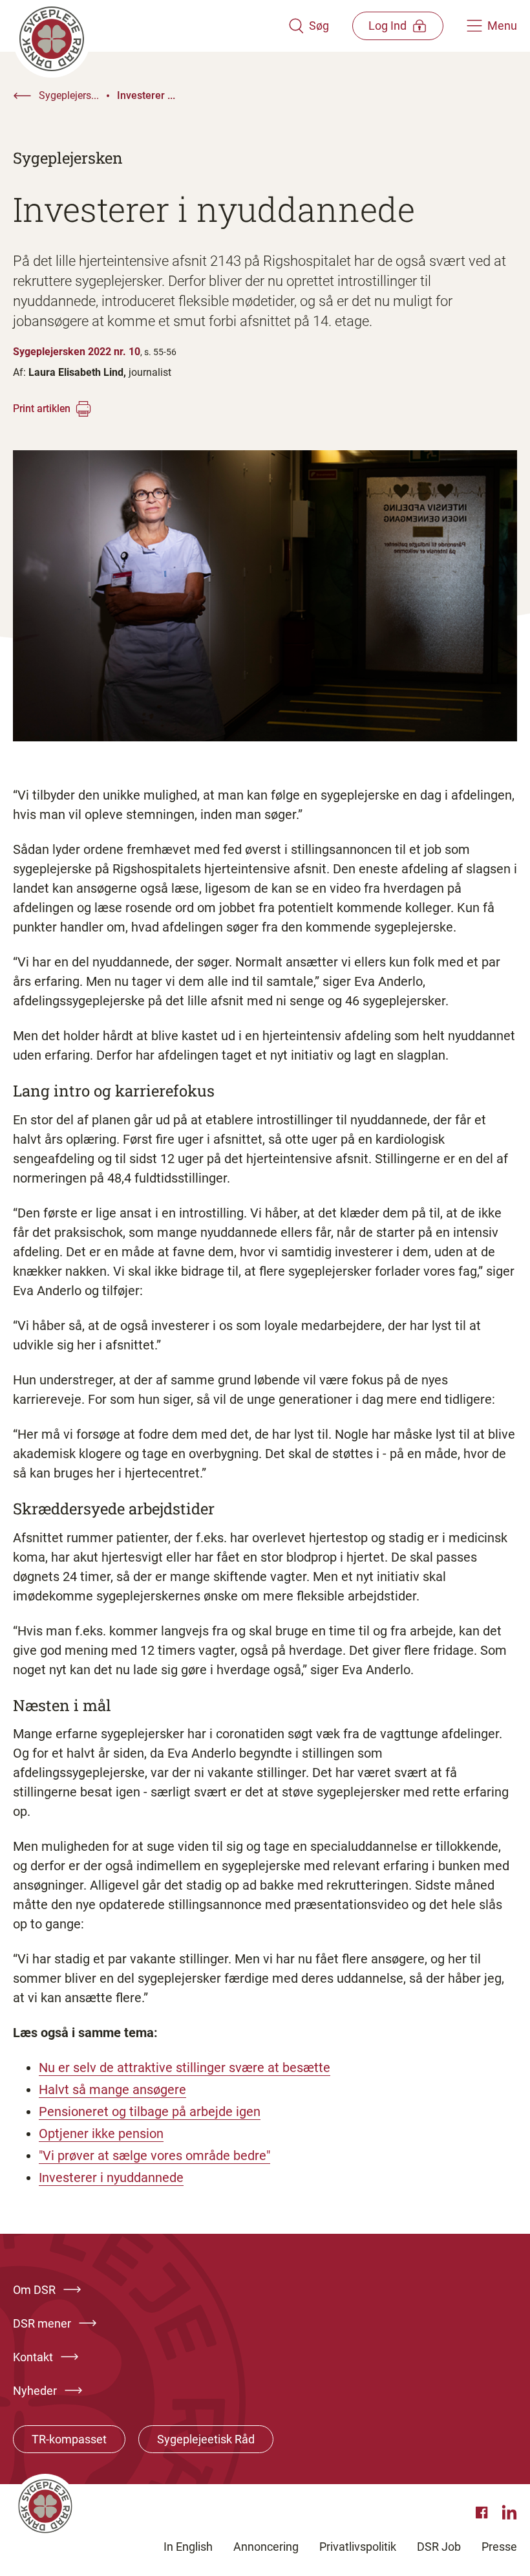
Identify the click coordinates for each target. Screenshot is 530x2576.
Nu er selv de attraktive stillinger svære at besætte (185, 2068)
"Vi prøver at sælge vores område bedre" (154, 2156)
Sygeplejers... (69, 95)
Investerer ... (146, 95)
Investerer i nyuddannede (111, 2178)
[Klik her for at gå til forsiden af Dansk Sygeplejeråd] (151, 26)
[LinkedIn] (509, 2513)
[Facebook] (483, 2513)
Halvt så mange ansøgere (112, 2090)
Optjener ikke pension (101, 2134)
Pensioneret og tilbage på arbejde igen (150, 2112)
